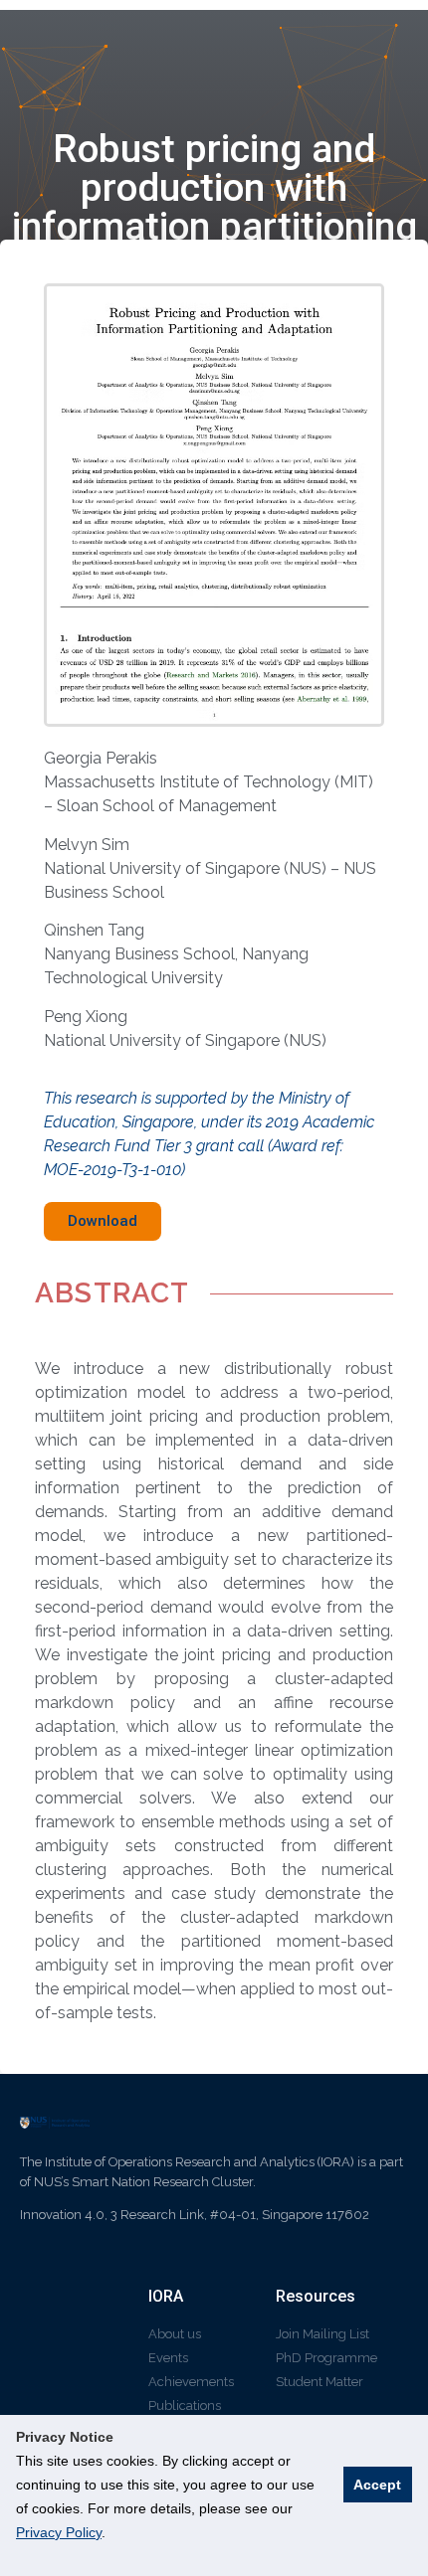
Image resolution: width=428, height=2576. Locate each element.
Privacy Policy (59, 2532)
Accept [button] (377, 2485)
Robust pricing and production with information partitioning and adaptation (214, 207)
